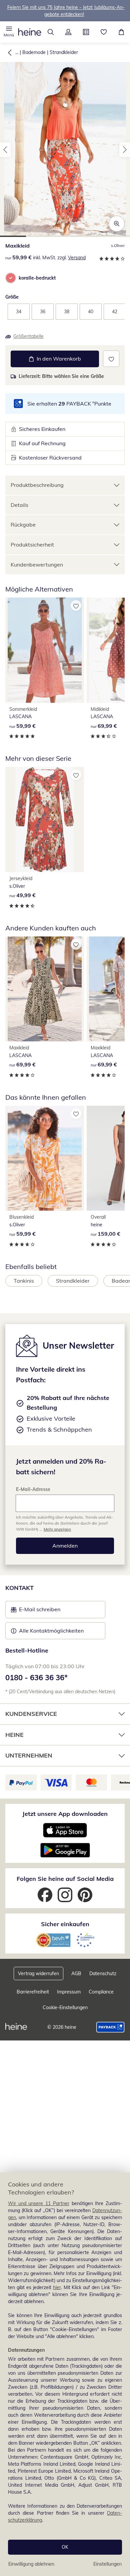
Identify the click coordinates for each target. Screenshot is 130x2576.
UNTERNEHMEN (29, 1755)
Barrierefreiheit (33, 1992)
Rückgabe (23, 525)
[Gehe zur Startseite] (30, 32)
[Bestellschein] (86, 32)
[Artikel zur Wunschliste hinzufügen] (111, 359)
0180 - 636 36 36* (36, 1678)
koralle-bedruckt (37, 278)
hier (57, 2287)
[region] (65, 2374)
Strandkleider (64, 52)
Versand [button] (77, 258)
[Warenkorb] (121, 32)
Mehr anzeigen (57, 1529)
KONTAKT (19, 1588)
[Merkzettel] (103, 32)
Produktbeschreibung (37, 485)
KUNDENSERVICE (31, 1714)
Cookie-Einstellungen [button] (65, 2007)
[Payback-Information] (110, 2027)
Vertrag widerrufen (38, 1973)
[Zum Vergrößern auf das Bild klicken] (117, 224)
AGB (76, 1973)
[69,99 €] (45, 989)
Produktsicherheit (32, 545)
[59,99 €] (45, 650)
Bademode (34, 52)
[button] (9, 32)
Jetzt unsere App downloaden (65, 1814)
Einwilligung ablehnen (31, 2564)
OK (65, 2547)
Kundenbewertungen (37, 565)
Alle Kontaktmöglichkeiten (51, 1631)
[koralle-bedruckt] (11, 278)
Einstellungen (107, 2564)
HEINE (14, 1735)
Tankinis (24, 1281)
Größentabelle (28, 336)
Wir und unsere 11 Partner (39, 2203)
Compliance (101, 1992)
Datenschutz (103, 1973)
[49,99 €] (45, 819)
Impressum (69, 1992)
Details (19, 505)
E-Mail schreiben (36, 1611)
